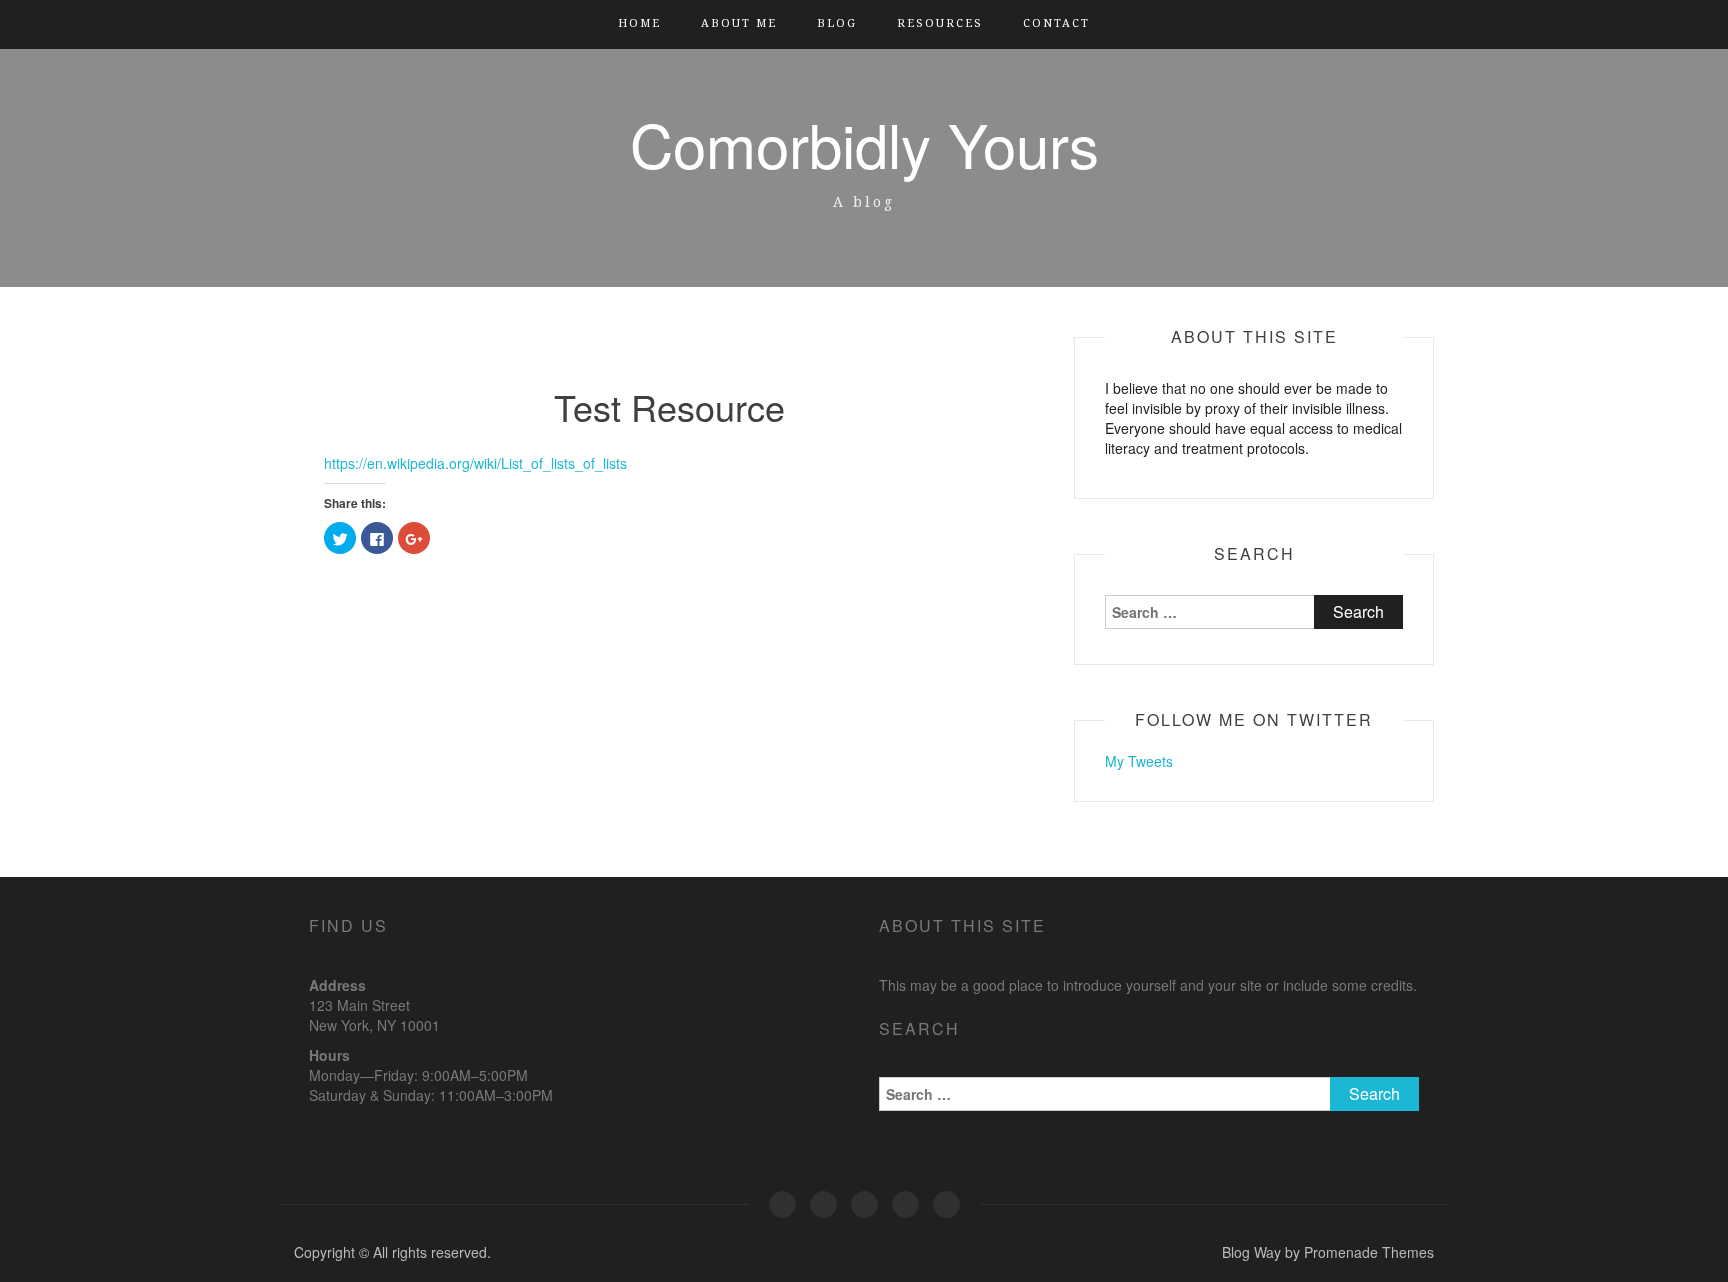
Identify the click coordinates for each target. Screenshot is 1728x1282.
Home (639, 23)
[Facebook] (823, 1204)
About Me (739, 23)
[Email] (946, 1204)
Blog (837, 23)
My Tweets (1139, 761)
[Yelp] (782, 1204)
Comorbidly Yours (864, 143)
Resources (940, 23)
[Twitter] (864, 1204)
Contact (1056, 23)
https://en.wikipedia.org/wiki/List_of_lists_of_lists (475, 463)
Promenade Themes (1369, 1252)
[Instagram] (905, 1204)
